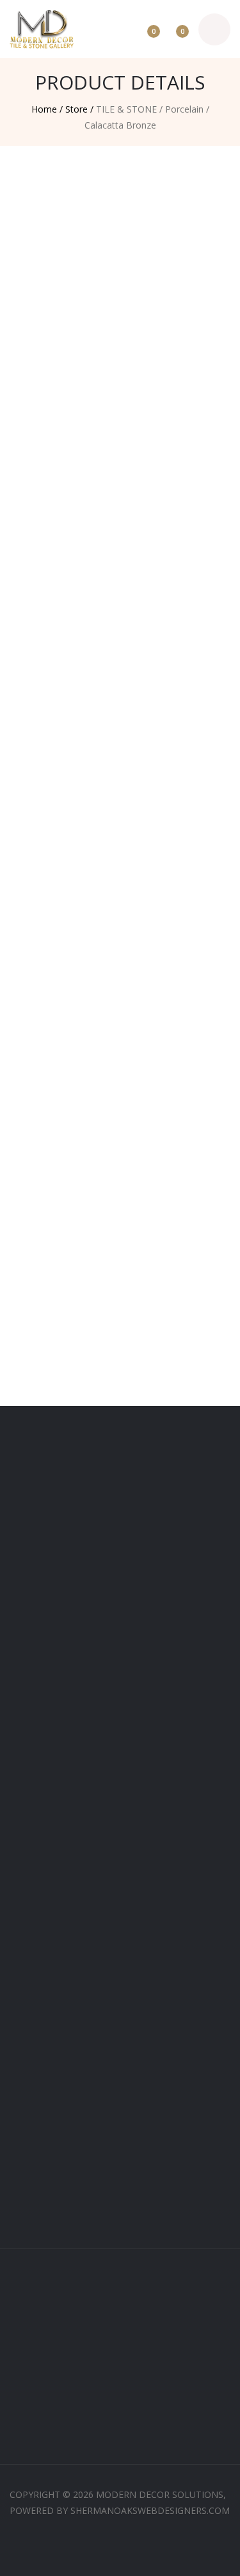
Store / (79, 109)
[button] (32, 1409)
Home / (47, 109)
